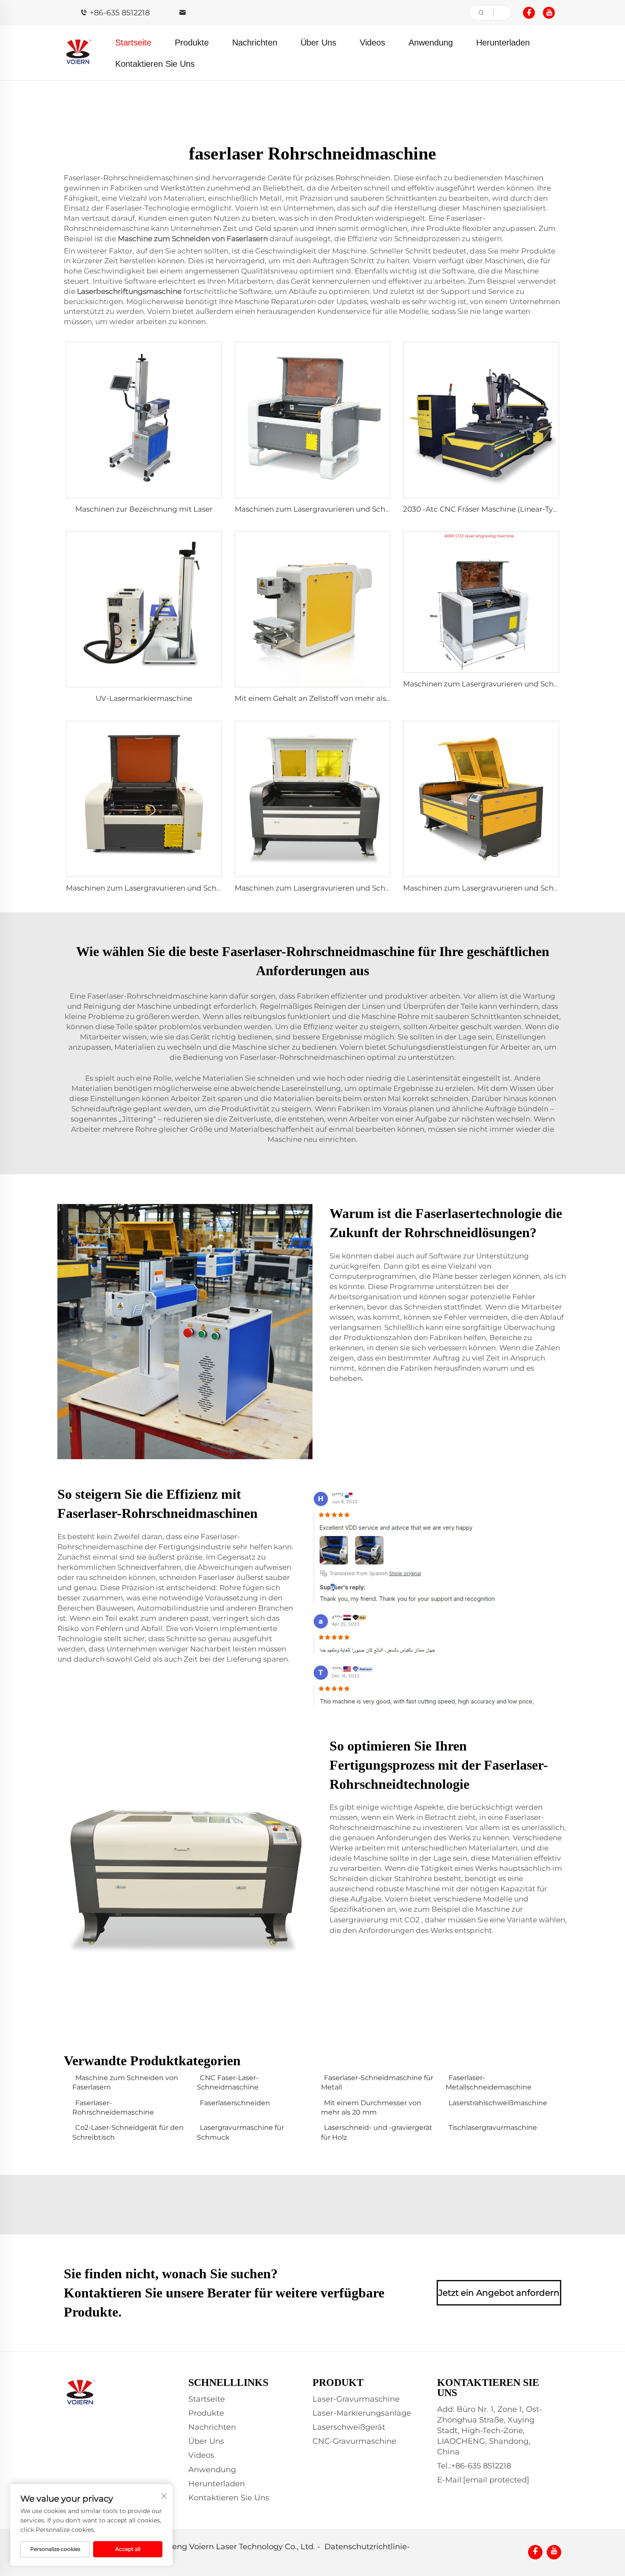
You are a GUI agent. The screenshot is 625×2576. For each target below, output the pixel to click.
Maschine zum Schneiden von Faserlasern (125, 2082)
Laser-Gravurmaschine (356, 2399)
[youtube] (549, 13)
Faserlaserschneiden (235, 2103)
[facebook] (529, 13)
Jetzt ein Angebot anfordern (499, 2293)
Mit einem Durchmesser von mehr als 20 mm (371, 2108)
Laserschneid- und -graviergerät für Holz (377, 2132)
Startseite (133, 43)
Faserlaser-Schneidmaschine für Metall (377, 2082)
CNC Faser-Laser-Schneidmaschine (228, 2082)
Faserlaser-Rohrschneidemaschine (113, 2108)
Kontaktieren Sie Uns (155, 64)
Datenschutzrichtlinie (366, 2547)
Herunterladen (503, 43)
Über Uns (318, 43)
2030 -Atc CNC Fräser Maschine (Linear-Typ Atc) (489, 509)
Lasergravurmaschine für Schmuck (240, 2132)
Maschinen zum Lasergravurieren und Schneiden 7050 (332, 509)
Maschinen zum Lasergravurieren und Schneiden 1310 (499, 888)
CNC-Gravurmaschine (354, 2441)
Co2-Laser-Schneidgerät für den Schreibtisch (128, 2132)
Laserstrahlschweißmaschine (498, 2103)
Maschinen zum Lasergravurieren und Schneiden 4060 (501, 684)
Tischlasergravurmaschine (493, 2128)
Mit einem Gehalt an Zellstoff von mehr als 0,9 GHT (325, 698)
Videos (372, 43)
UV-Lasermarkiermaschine (144, 698)
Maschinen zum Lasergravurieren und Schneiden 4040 (164, 888)
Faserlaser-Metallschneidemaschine (489, 2082)
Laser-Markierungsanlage (362, 2413)
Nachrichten (255, 43)
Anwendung (431, 43)
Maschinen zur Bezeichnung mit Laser (144, 509)
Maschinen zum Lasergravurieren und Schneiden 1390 (331, 888)
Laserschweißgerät (349, 2427)
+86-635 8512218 (120, 13)
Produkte (192, 43)
